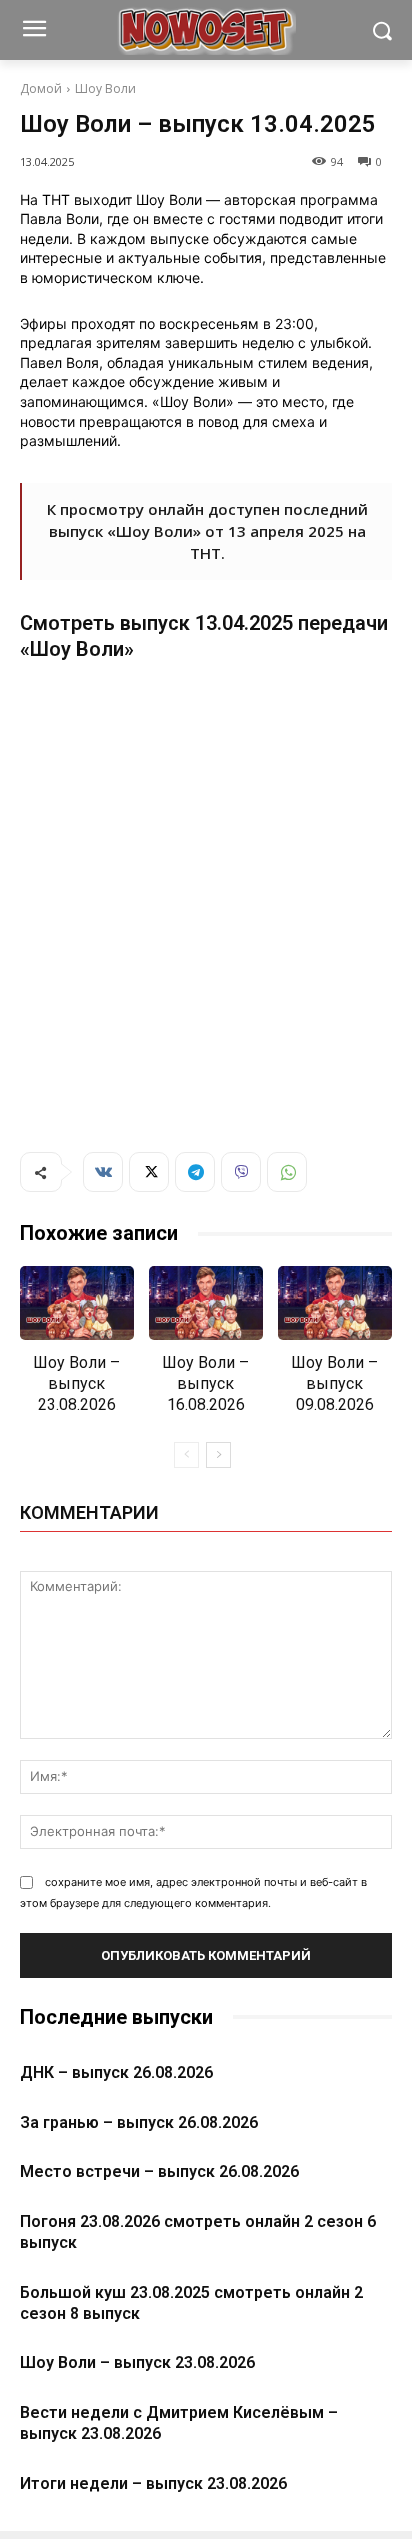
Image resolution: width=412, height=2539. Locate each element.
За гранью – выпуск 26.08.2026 (139, 2122)
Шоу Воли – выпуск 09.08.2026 (334, 1383)
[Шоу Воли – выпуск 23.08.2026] (77, 1303)
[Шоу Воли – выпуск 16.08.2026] (206, 1303)
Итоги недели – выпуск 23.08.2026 (153, 2483)
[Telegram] (195, 1172)
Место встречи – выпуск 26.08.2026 (159, 2171)
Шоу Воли (105, 88)
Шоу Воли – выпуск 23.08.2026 (76, 1383)
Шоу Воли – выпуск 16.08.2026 (205, 1383)
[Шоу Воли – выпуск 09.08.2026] (335, 1303)
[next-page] (218, 1455)
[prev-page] (186, 1455)
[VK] (103, 1172)
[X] (149, 1172)
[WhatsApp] (287, 1172)
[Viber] (241, 1172)
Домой (41, 88)
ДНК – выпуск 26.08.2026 (116, 2072)
